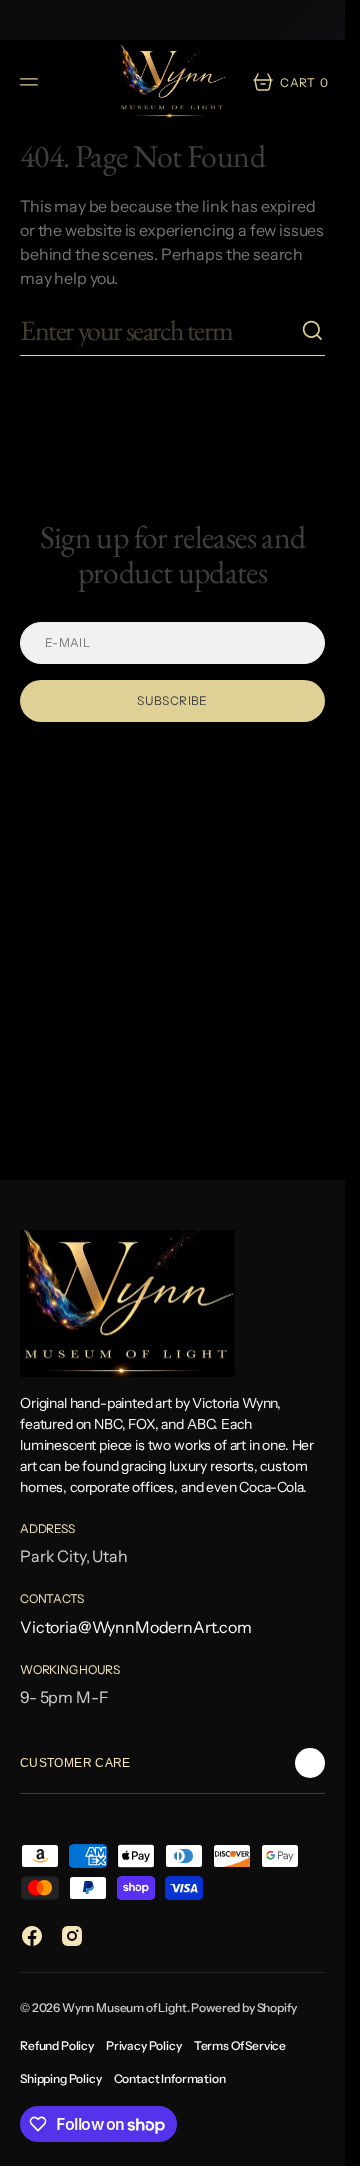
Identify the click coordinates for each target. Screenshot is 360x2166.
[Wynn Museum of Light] (173, 81)
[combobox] (160, 330)
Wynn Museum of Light (124, 2007)
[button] (32, 82)
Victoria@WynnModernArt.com (136, 1627)
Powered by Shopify (243, 2007)
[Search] (313, 331)
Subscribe (172, 700)
